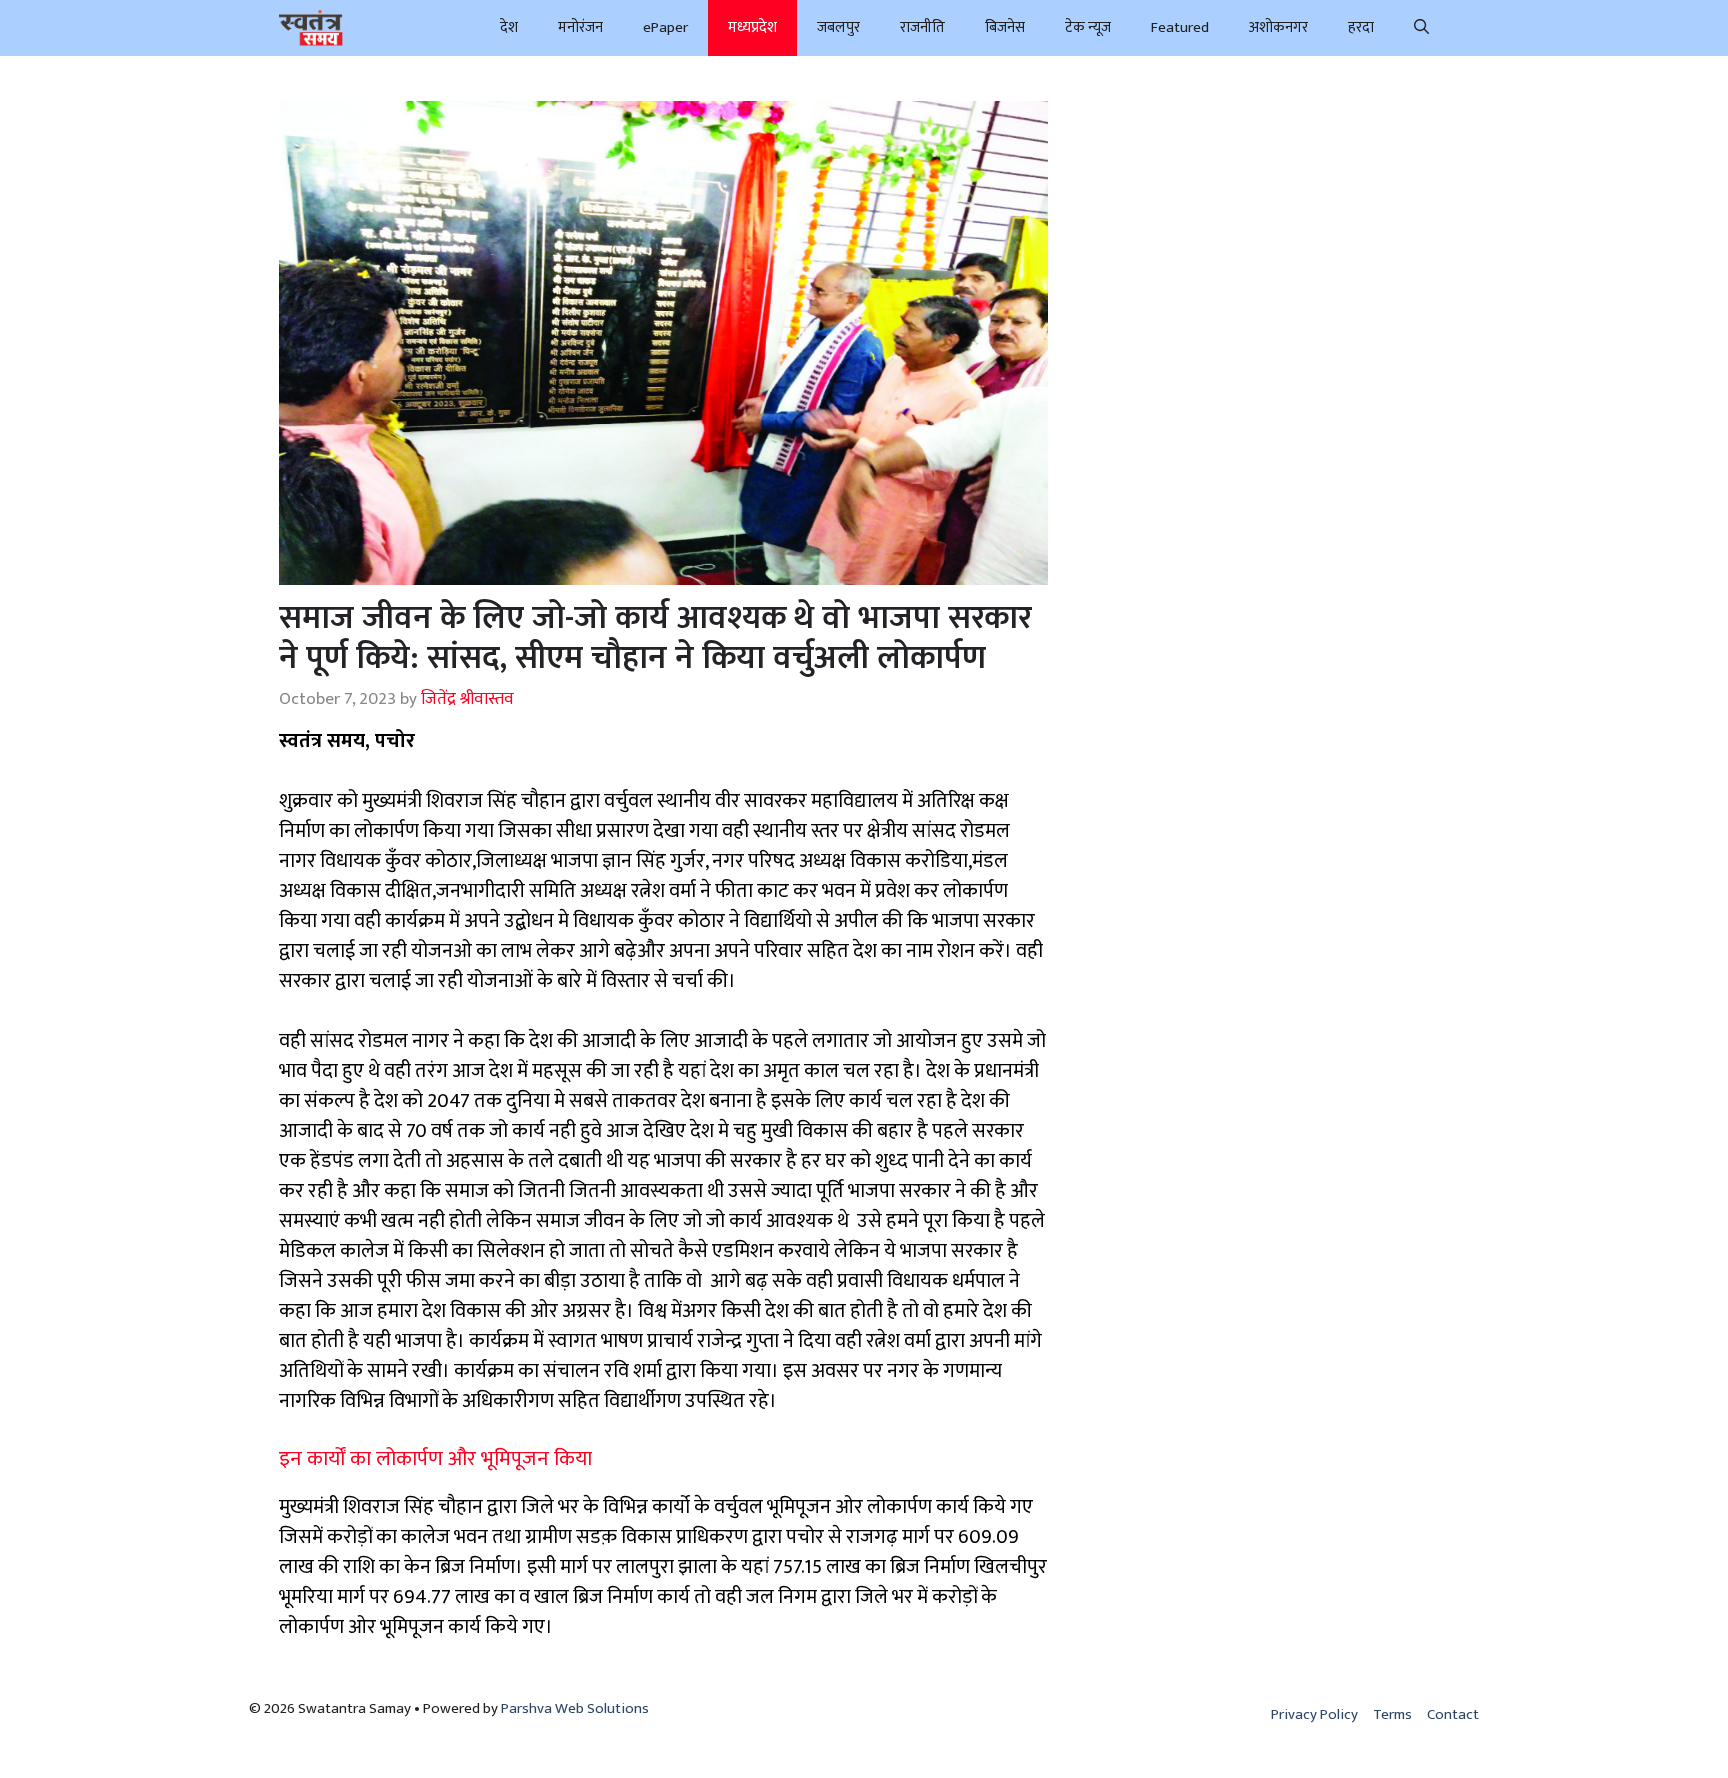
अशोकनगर (1278, 27)
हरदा (1361, 27)
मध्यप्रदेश (752, 27)
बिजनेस (1005, 27)
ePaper (665, 27)
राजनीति (922, 27)
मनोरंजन (580, 27)
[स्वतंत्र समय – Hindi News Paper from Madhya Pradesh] (311, 28)
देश (509, 27)
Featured (1180, 27)
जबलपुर (838, 27)
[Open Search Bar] (1421, 28)
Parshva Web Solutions (575, 1708)
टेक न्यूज (1088, 27)
